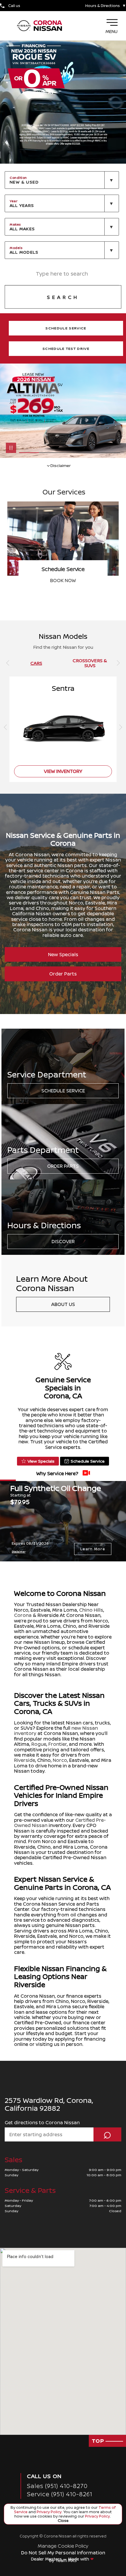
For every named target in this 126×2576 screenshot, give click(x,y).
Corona (23, 1615)
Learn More (93, 1549)
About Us (63, 1304)
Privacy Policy (49, 2512)
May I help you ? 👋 (93, 2526)
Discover (63, 1241)
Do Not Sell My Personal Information (63, 2553)
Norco (60, 1760)
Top (99, 2441)
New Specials (63, 954)
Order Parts (63, 974)
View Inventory (63, 580)
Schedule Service (63, 1091)
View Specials (41, 1461)
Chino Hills (91, 1610)
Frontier (58, 1744)
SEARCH (63, 297)
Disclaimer (19, 1552)
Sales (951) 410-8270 (57, 2486)
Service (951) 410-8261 (60, 2494)
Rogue (39, 1744)
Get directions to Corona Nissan (42, 2122)
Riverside (25, 1760)
